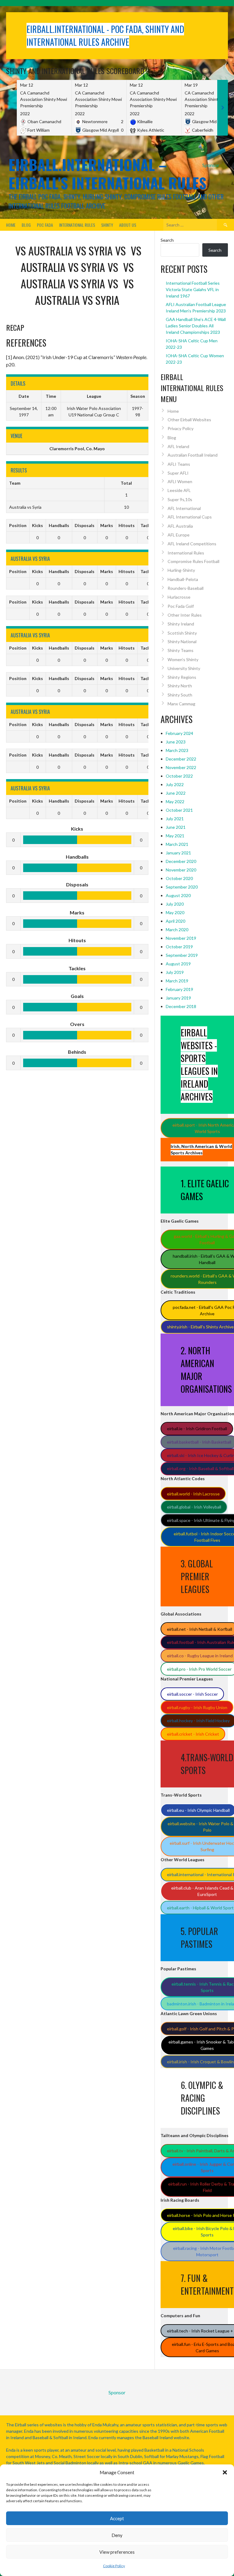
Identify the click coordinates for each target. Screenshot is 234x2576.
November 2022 (181, 767)
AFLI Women (180, 481)
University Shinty (184, 668)
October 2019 (179, 947)
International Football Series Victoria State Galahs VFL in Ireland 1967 (193, 289)
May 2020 (175, 912)
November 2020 (181, 870)
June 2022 (176, 793)
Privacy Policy (181, 428)
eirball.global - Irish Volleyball (194, 1507)
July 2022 (175, 784)
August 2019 (178, 964)
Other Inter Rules (185, 615)
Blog (26, 225)
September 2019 (182, 955)
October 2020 (179, 878)
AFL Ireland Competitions (192, 544)
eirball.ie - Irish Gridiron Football (197, 1429)
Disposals (85, 525)
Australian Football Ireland (193, 455)
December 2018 (181, 1006)
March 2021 (177, 844)
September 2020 (182, 887)
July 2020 (175, 904)
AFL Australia (180, 526)
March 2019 (177, 981)
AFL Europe (179, 535)
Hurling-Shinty (181, 570)
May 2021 (175, 836)
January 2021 (178, 853)
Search (167, 240)
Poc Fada (45, 225)
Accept (117, 2518)
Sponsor (211, 165)
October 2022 (179, 776)
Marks (107, 525)
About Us (128, 225)
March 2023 (177, 750)
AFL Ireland (178, 446)
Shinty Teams (181, 650)
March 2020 (177, 930)
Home (11, 225)
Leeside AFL (179, 490)
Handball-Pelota (183, 579)
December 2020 (181, 861)
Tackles (148, 525)
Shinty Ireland (181, 624)
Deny (117, 2535)
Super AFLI (178, 473)
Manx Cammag (181, 704)
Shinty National (182, 641)
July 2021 (175, 819)
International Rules (77, 225)
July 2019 (175, 972)
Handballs (59, 525)
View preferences (117, 2552)
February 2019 (179, 989)
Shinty (107, 225)
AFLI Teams (179, 464)
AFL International (184, 508)
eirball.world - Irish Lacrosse (193, 1494)
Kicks (37, 525)
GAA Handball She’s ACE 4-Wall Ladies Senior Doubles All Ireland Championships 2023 (196, 326)
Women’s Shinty (183, 659)
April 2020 (175, 921)
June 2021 (176, 827)
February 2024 (179, 733)
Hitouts (127, 525)
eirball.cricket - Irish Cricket (193, 1734)
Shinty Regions (182, 677)
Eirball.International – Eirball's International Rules (107, 174)
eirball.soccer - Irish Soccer (192, 1694)
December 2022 (181, 759)
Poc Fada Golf (181, 606)
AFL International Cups (190, 517)
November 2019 (181, 938)
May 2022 (175, 802)
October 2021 (179, 810)
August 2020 (178, 895)
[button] (225, 2472)
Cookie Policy (114, 2566)
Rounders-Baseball (186, 588)
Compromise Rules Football (193, 561)
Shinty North (180, 686)
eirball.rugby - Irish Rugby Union (197, 1707)
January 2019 (178, 998)
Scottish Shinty (182, 633)
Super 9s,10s (180, 499)
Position (18, 525)
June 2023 (176, 742)
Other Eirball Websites (189, 420)
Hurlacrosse (179, 597)
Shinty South (180, 695)
